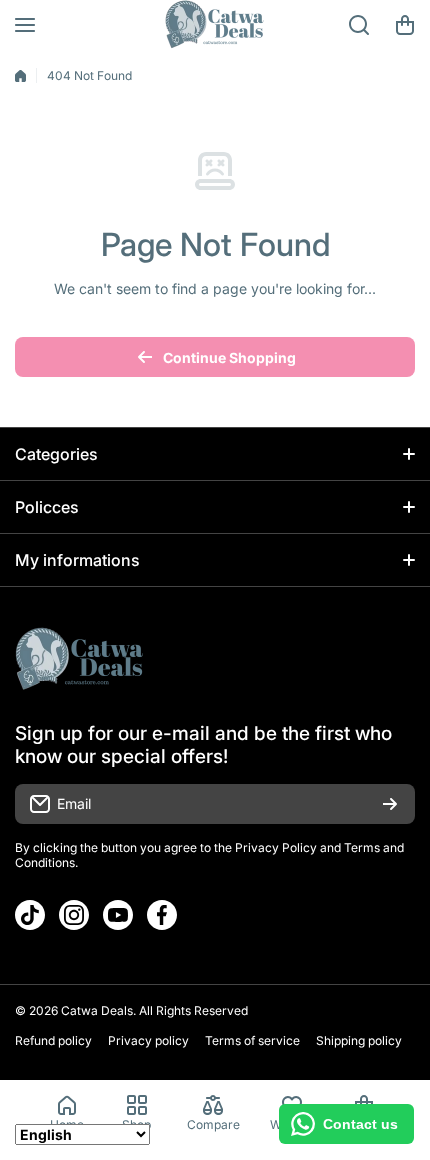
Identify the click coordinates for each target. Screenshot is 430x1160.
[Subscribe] (390, 804)
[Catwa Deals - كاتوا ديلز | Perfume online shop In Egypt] (215, 25)
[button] (405, 25)
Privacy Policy (276, 847)
